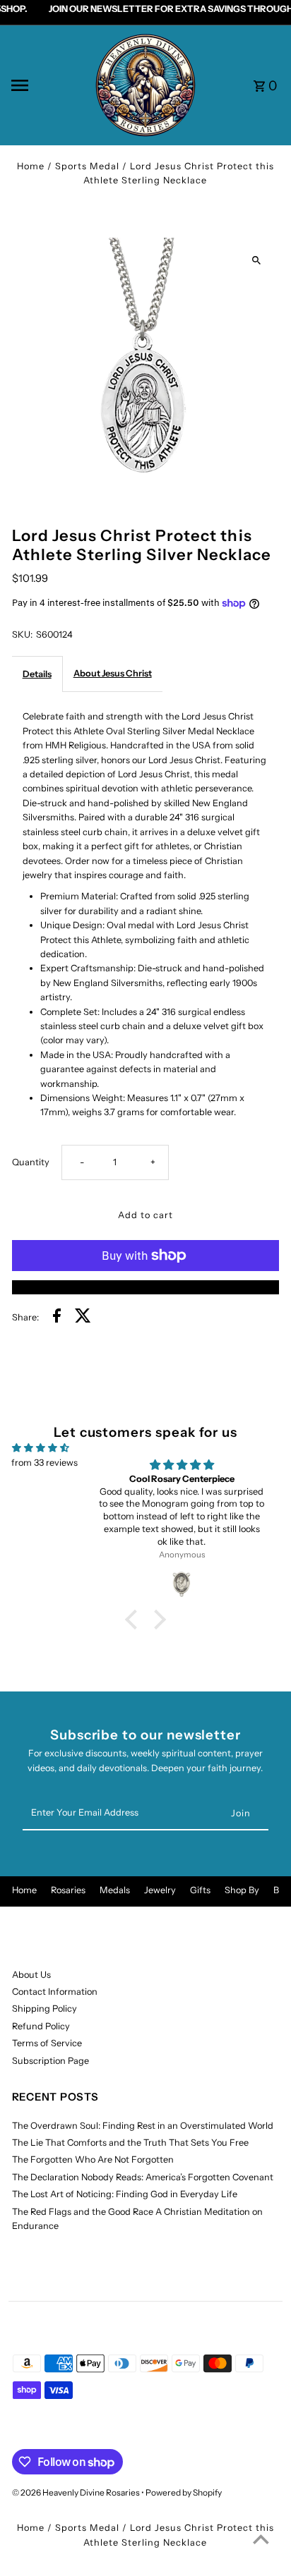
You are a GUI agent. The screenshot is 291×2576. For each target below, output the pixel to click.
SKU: (22, 634)
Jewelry (160, 1890)
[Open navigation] (47, 85)
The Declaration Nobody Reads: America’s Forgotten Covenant (143, 2177)
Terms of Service (47, 2043)
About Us (31, 1975)
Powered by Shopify (184, 2492)
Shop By (242, 1890)
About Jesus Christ (113, 673)
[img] (41, 1448)
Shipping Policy (44, 2009)
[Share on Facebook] (57, 1318)
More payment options (145, 1287)
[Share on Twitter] (83, 1318)
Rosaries (68, 1890)
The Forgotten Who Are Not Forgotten (93, 2159)
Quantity (31, 1162)
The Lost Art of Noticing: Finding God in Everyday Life (125, 2194)
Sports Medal (87, 166)
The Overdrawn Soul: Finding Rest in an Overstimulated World (143, 2126)
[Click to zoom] (256, 261)
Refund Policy (41, 2026)
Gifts (200, 1890)
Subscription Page (51, 2061)
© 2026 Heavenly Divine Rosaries (77, 2492)
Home (31, 166)
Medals (115, 1890)
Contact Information (55, 1992)
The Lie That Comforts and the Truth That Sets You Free (130, 2143)
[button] (135, 1620)
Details (37, 674)
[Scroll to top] (261, 2539)
